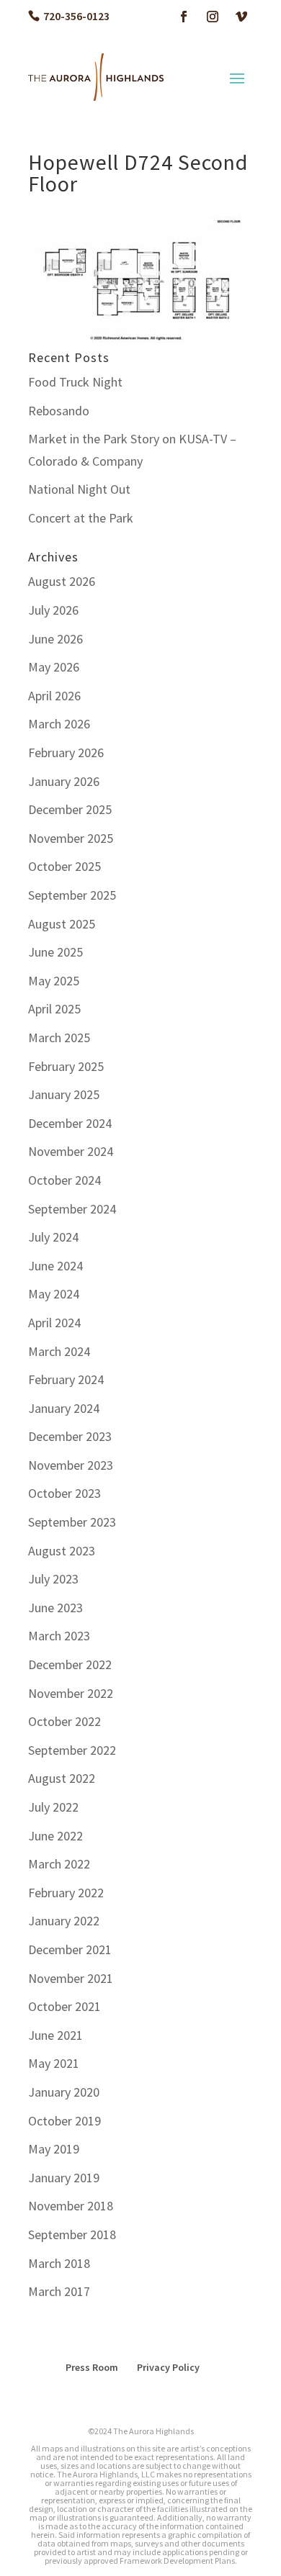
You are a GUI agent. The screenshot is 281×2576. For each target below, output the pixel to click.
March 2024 (59, 1351)
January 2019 (64, 2178)
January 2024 (64, 1408)
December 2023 (70, 1436)
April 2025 (54, 1009)
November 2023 (71, 1465)
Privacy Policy (168, 2367)
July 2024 (53, 1237)
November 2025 (71, 838)
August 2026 (62, 581)
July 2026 (53, 610)
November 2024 (71, 1151)
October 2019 (64, 2121)
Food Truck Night (75, 382)
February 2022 (66, 1893)
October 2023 (64, 1493)
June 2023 (55, 1608)
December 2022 (70, 1664)
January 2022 (64, 1921)
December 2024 (70, 1123)
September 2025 (72, 895)
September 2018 (72, 2234)
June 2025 (55, 952)
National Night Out (79, 489)
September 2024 (72, 1209)
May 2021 (54, 2063)
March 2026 (59, 724)
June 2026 (55, 639)
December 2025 (70, 809)
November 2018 (71, 2206)
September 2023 (72, 1522)
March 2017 (59, 2291)
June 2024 (55, 1266)
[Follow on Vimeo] (241, 17)
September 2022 (72, 1750)
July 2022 (53, 1807)
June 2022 (55, 1836)
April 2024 (54, 1323)
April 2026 (54, 696)
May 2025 (54, 981)
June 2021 (55, 2035)
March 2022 (59, 1864)
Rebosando (59, 411)
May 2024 (54, 1294)
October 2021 (64, 2006)
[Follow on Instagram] (213, 17)
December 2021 (70, 1949)
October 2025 (64, 866)
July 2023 (53, 1579)
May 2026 (54, 667)
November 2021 (71, 1978)
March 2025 (59, 1038)
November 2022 (71, 1693)
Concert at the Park (81, 518)
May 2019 (54, 2149)
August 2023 (62, 1551)
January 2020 (64, 2092)
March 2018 (59, 2263)
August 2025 (62, 924)
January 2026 (64, 781)
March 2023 (59, 1636)
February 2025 (66, 1066)
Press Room (92, 2367)
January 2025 (64, 1094)
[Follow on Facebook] (184, 17)
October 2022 (64, 1721)
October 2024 (64, 1180)
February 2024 (66, 1379)
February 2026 (66, 753)
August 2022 (62, 1778)
